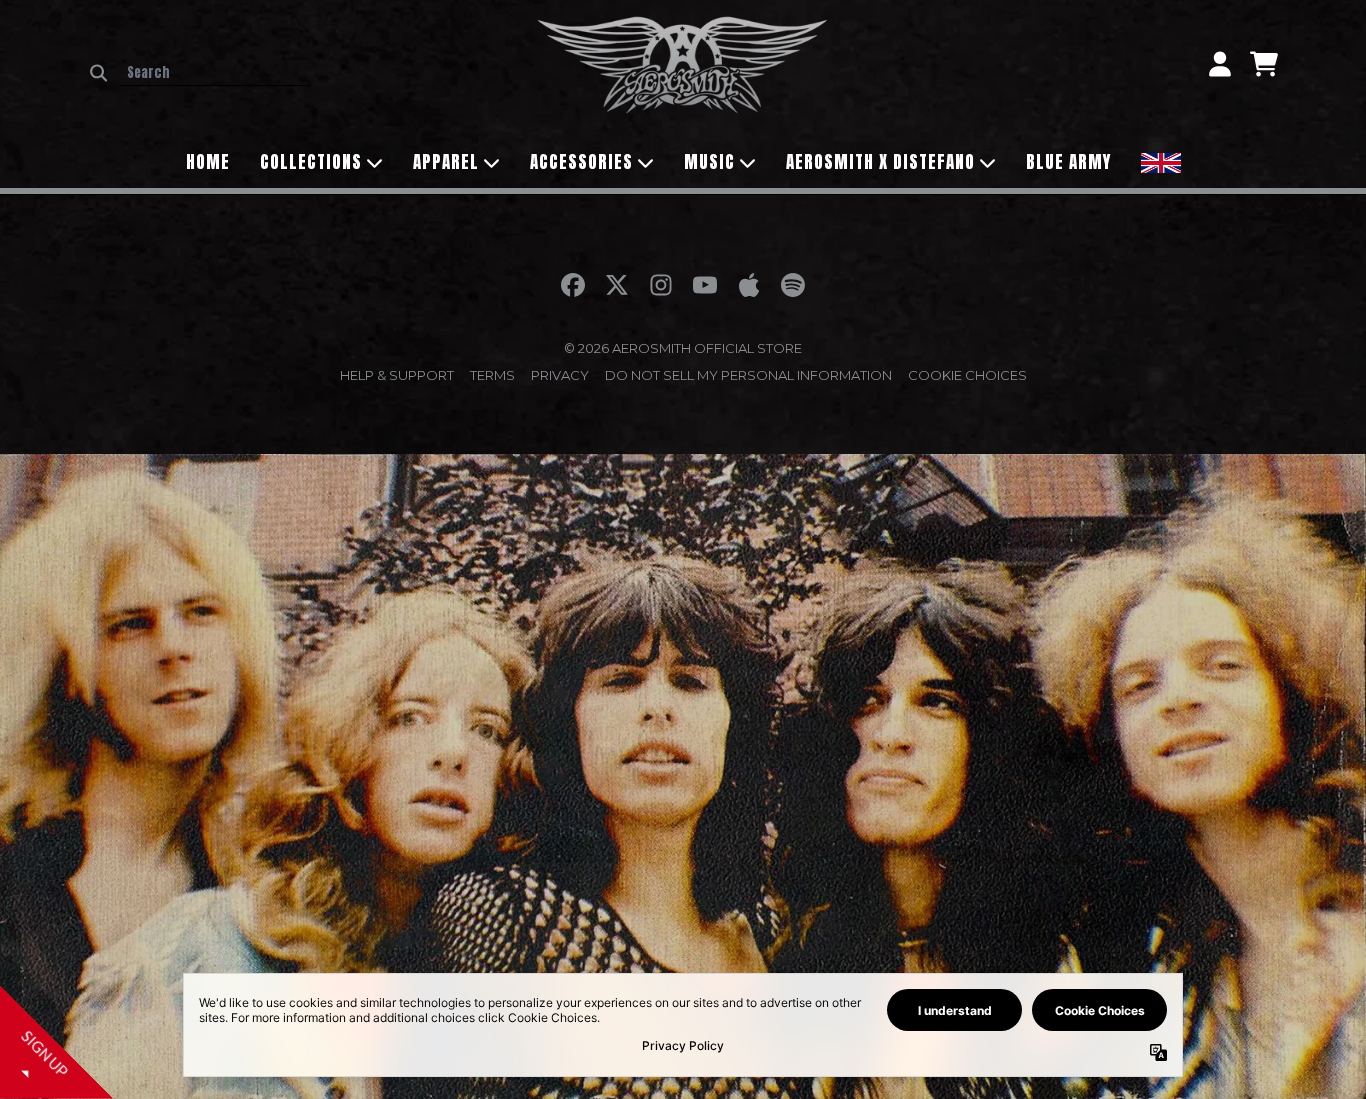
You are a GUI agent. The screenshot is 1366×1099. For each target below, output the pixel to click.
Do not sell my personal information (748, 375)
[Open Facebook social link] (573, 285)
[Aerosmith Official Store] (683, 64)
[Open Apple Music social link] (749, 285)
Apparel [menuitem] (446, 162)
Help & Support (397, 375)
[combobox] (214, 73)
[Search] (98, 73)
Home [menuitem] (208, 162)
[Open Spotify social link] (793, 285)
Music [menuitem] (709, 162)
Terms (492, 375)
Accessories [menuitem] (581, 162)
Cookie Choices (967, 375)
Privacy (560, 375)
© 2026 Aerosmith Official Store (683, 348)
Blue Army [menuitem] (1068, 162)
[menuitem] (1161, 160)
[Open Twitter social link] (617, 285)
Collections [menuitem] (311, 162)
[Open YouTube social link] (705, 285)
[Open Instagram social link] (661, 285)
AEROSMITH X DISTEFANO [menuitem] (880, 162)
